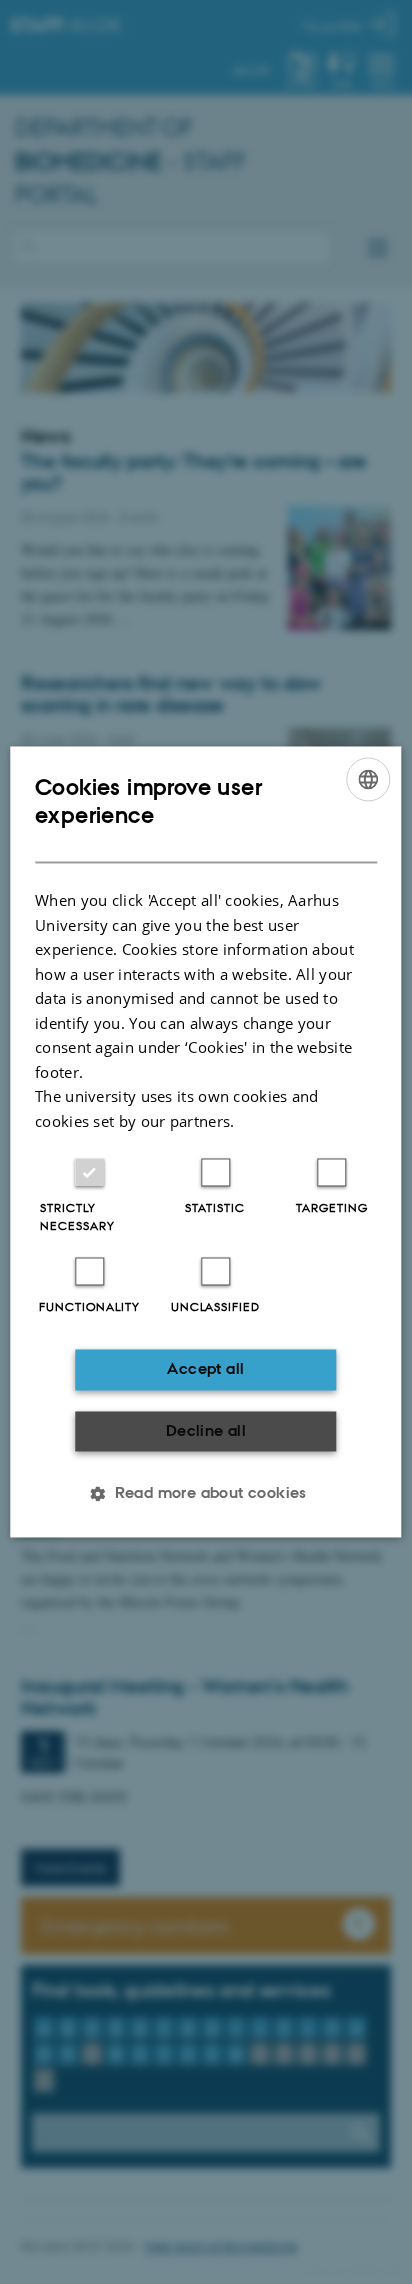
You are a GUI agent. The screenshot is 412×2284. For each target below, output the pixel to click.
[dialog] (205, 1141)
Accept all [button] (205, 1369)
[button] (206, 1494)
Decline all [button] (206, 1430)
